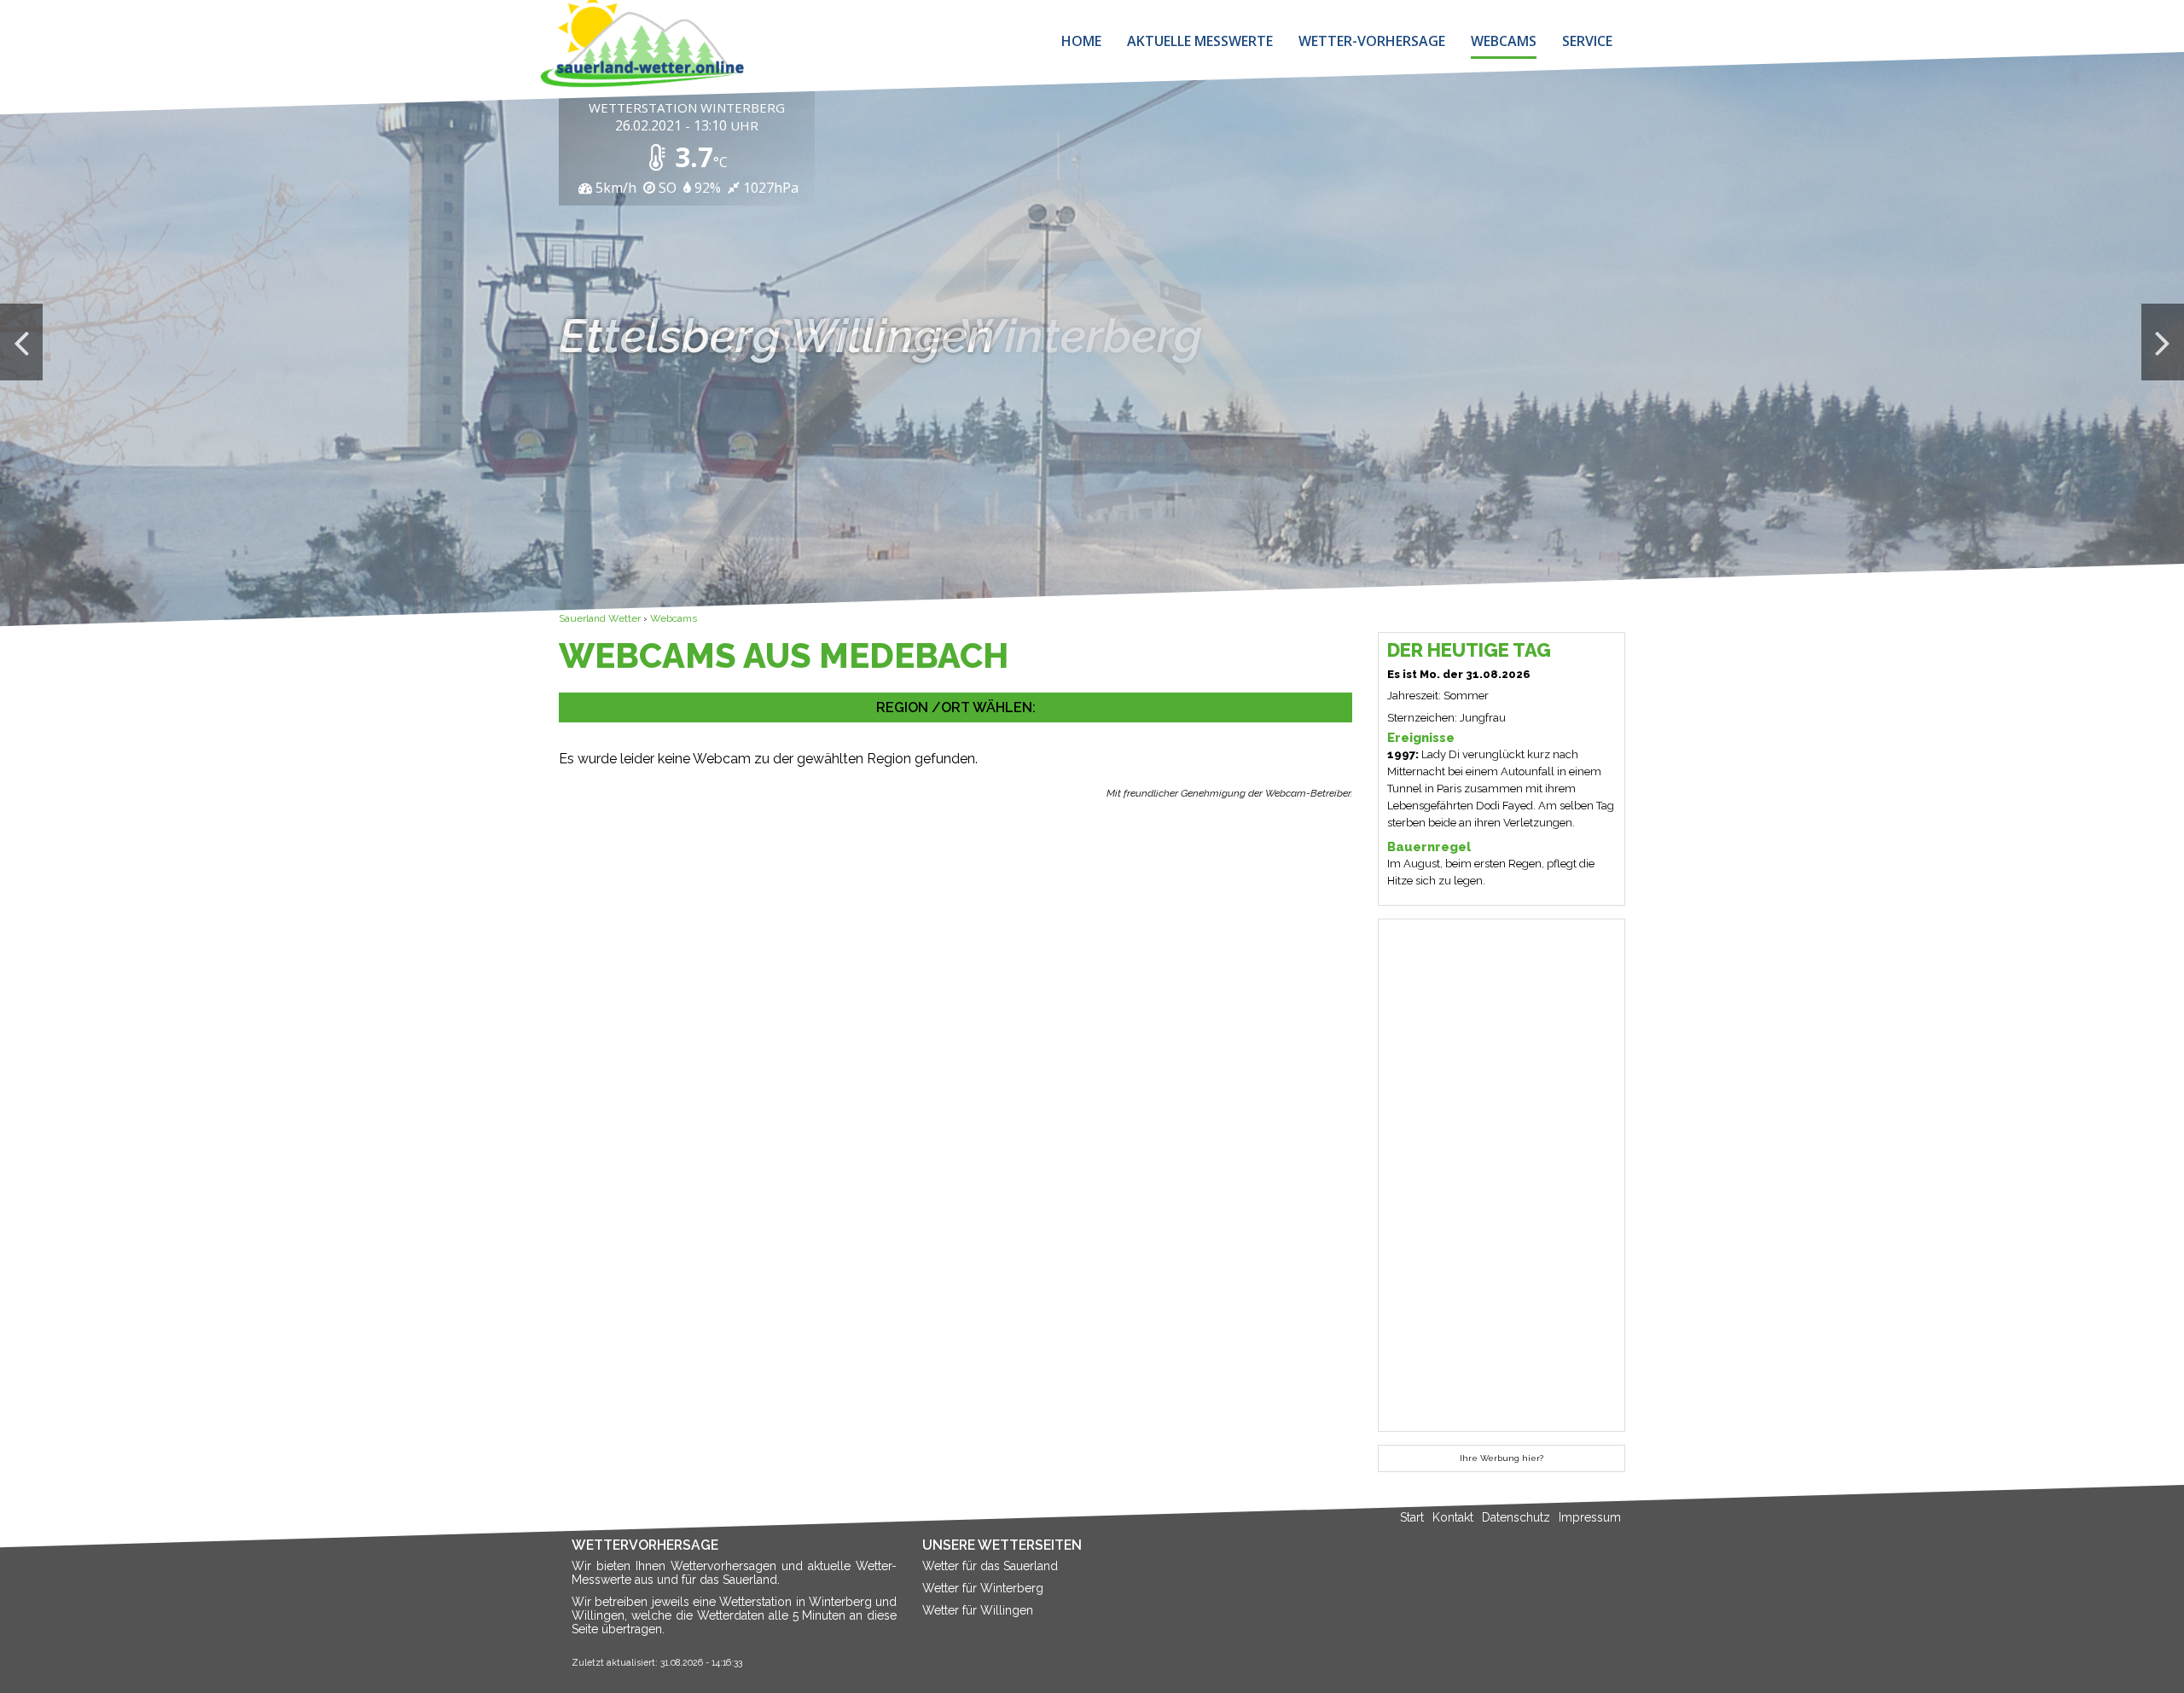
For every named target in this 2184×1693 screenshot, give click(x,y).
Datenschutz (1516, 1517)
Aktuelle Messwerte (1200, 41)
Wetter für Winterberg (983, 1588)
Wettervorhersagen (723, 1566)
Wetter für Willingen (978, 1610)
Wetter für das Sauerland (990, 1566)
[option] (1092, 342)
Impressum (1590, 1517)
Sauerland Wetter (600, 618)
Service (1587, 41)
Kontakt (1453, 1517)
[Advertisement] (955, 950)
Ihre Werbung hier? (1501, 1458)
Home (1081, 41)
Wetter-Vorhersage (1372, 41)
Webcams (1504, 41)
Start (1412, 1517)
